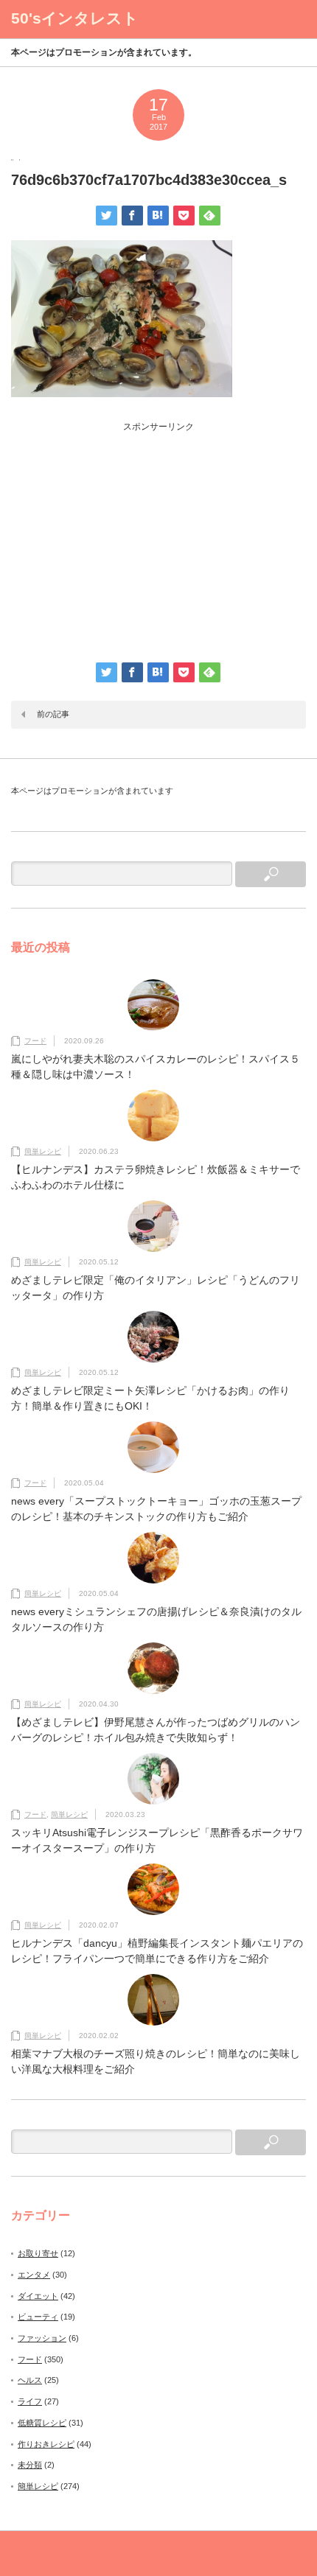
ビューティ (38, 2317)
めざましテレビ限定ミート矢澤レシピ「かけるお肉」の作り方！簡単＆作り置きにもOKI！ (150, 1398)
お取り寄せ (38, 2253)
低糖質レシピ (42, 2423)
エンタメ (34, 2275)
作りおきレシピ (46, 2444)
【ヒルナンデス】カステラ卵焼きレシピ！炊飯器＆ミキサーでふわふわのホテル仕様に (156, 1177)
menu (288, 19)
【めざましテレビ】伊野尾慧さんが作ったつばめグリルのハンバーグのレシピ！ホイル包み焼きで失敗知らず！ (156, 1730)
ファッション (42, 2338)
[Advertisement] (158, 536)
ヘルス (30, 2380)
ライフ (30, 2401)
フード (35, 1041)
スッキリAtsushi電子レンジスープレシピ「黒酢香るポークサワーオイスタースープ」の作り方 (157, 1840)
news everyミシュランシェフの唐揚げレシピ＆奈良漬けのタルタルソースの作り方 (156, 1619)
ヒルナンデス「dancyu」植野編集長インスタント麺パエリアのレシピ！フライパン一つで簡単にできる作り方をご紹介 (157, 1951)
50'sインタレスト (75, 18)
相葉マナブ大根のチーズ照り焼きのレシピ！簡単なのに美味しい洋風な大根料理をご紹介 (156, 2061)
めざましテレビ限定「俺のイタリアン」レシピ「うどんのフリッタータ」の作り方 (156, 1288)
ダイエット (38, 2296)
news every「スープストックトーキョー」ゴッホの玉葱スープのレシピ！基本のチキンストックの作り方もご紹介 (156, 1509)
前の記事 (53, 714)
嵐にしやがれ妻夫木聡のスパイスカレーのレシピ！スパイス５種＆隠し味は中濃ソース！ (156, 1067)
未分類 (30, 2465)
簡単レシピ (43, 1151)
